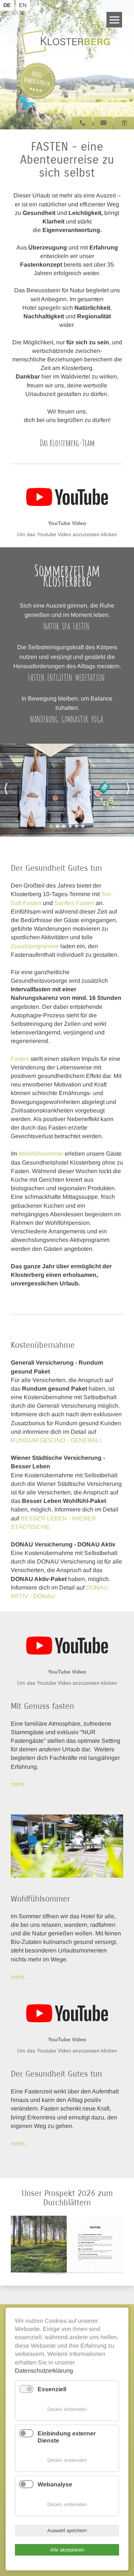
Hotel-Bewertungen (37, 78)
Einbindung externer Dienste (67, 2437)
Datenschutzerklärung (44, 2371)
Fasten (20, 1059)
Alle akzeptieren (67, 2550)
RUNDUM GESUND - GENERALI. (57, 1440)
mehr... (20, 1977)
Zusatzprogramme (35, 946)
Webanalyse (55, 2484)
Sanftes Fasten (74, 903)
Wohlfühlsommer (41, 1154)
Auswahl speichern (67, 2530)
